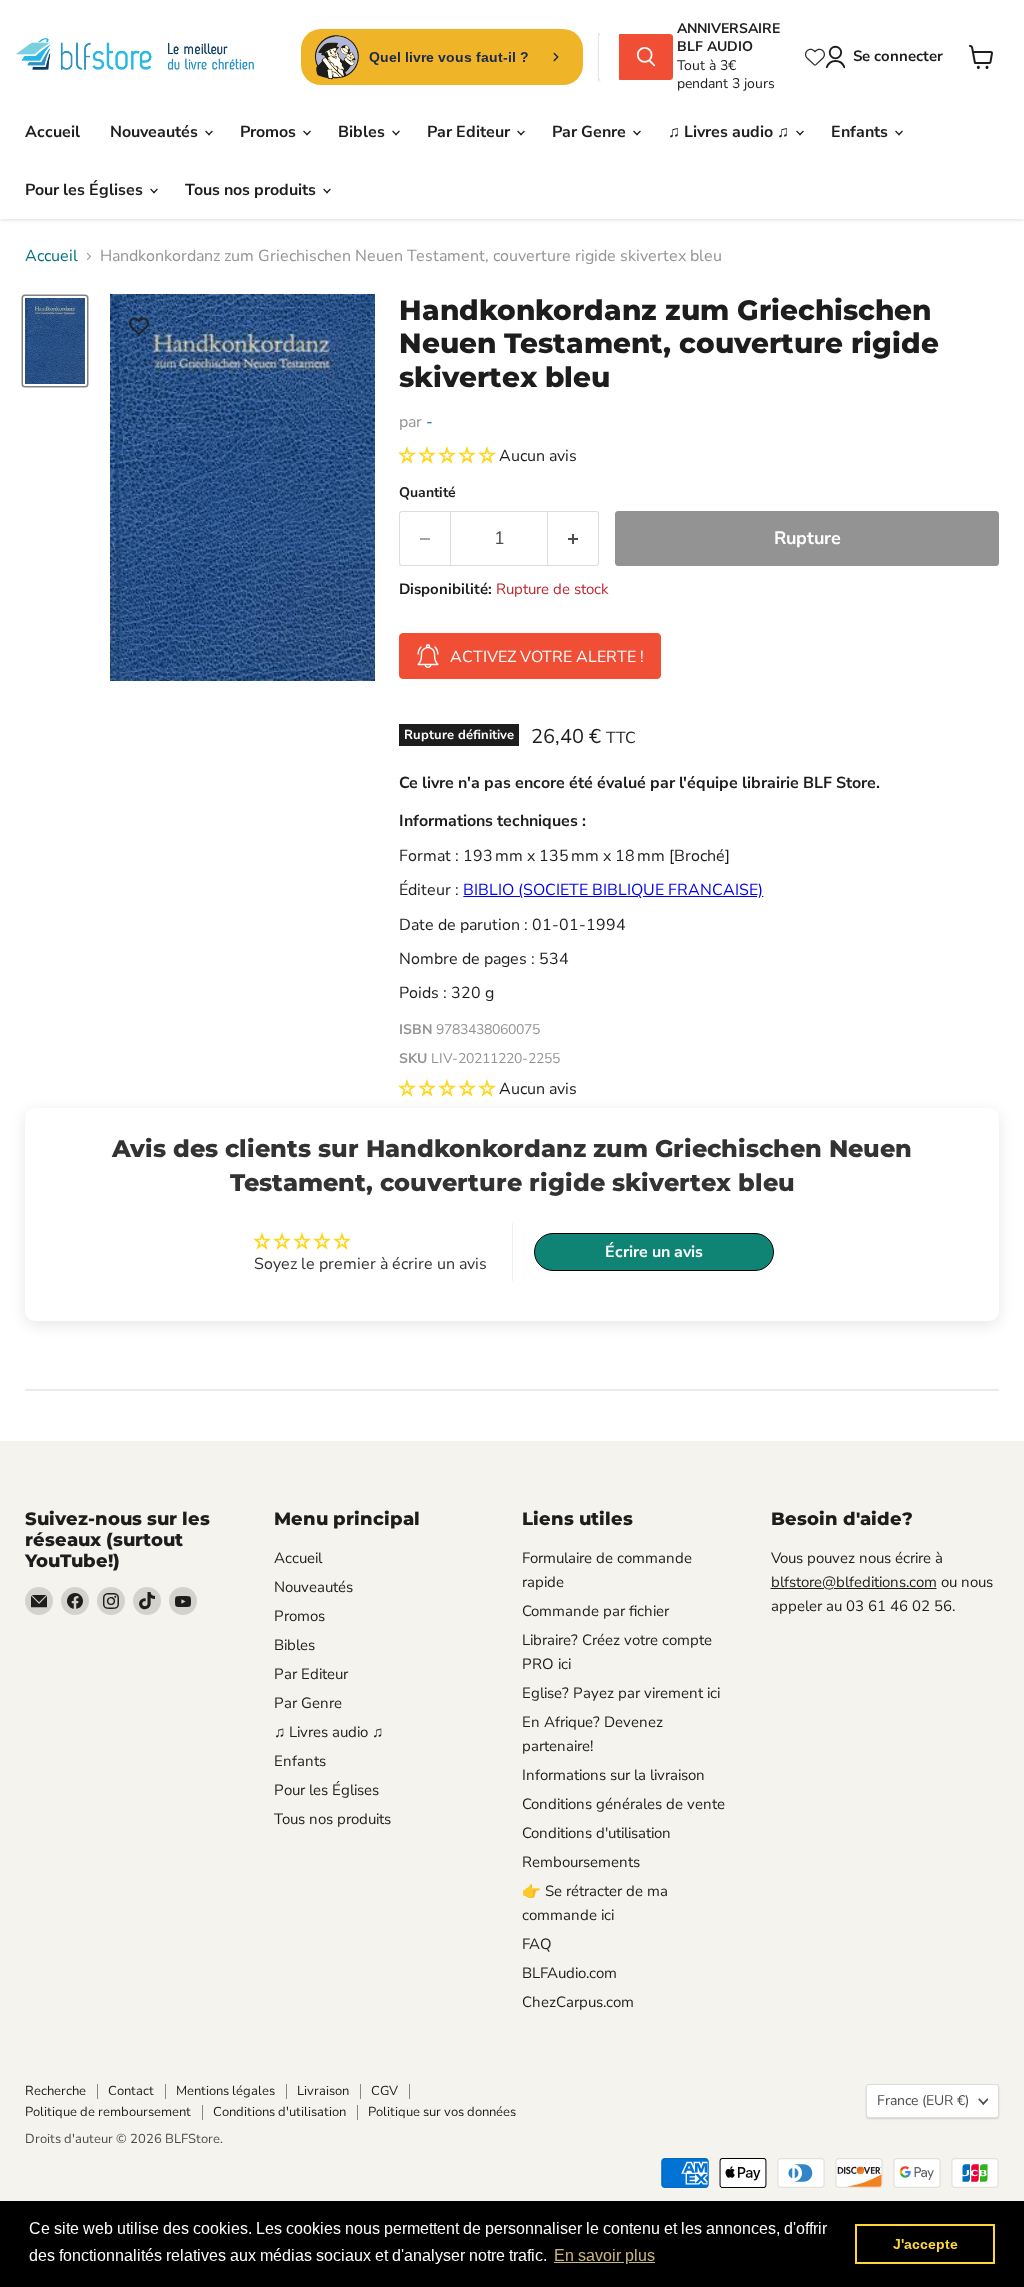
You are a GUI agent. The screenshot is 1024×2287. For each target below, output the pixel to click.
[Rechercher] (646, 57)
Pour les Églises (86, 190)
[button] (449, 456)
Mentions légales (225, 2091)
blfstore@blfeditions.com (854, 1582)
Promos (270, 132)
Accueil (52, 132)
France (923, 2100)
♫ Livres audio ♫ (730, 132)
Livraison (323, 2091)
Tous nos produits (252, 190)
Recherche (55, 2091)
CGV (384, 2091)
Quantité (427, 493)
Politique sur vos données (442, 2112)
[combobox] (609, 57)
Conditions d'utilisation (596, 1833)
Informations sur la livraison (613, 1775)
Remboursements (581, 1862)
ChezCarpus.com (578, 2002)
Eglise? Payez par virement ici (621, 1693)
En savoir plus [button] (604, 2255)
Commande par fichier (595, 1611)
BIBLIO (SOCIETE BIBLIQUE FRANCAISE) (613, 890)
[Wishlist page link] (815, 57)
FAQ (537, 1944)
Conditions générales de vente (623, 1804)
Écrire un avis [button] (654, 1252)
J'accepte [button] (925, 2244)
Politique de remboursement (108, 2112)
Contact (131, 2091)
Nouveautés (156, 132)
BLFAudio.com (569, 1973)
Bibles (363, 132)
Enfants (861, 132)
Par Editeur (470, 132)
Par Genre (591, 132)
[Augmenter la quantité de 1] (573, 538)
